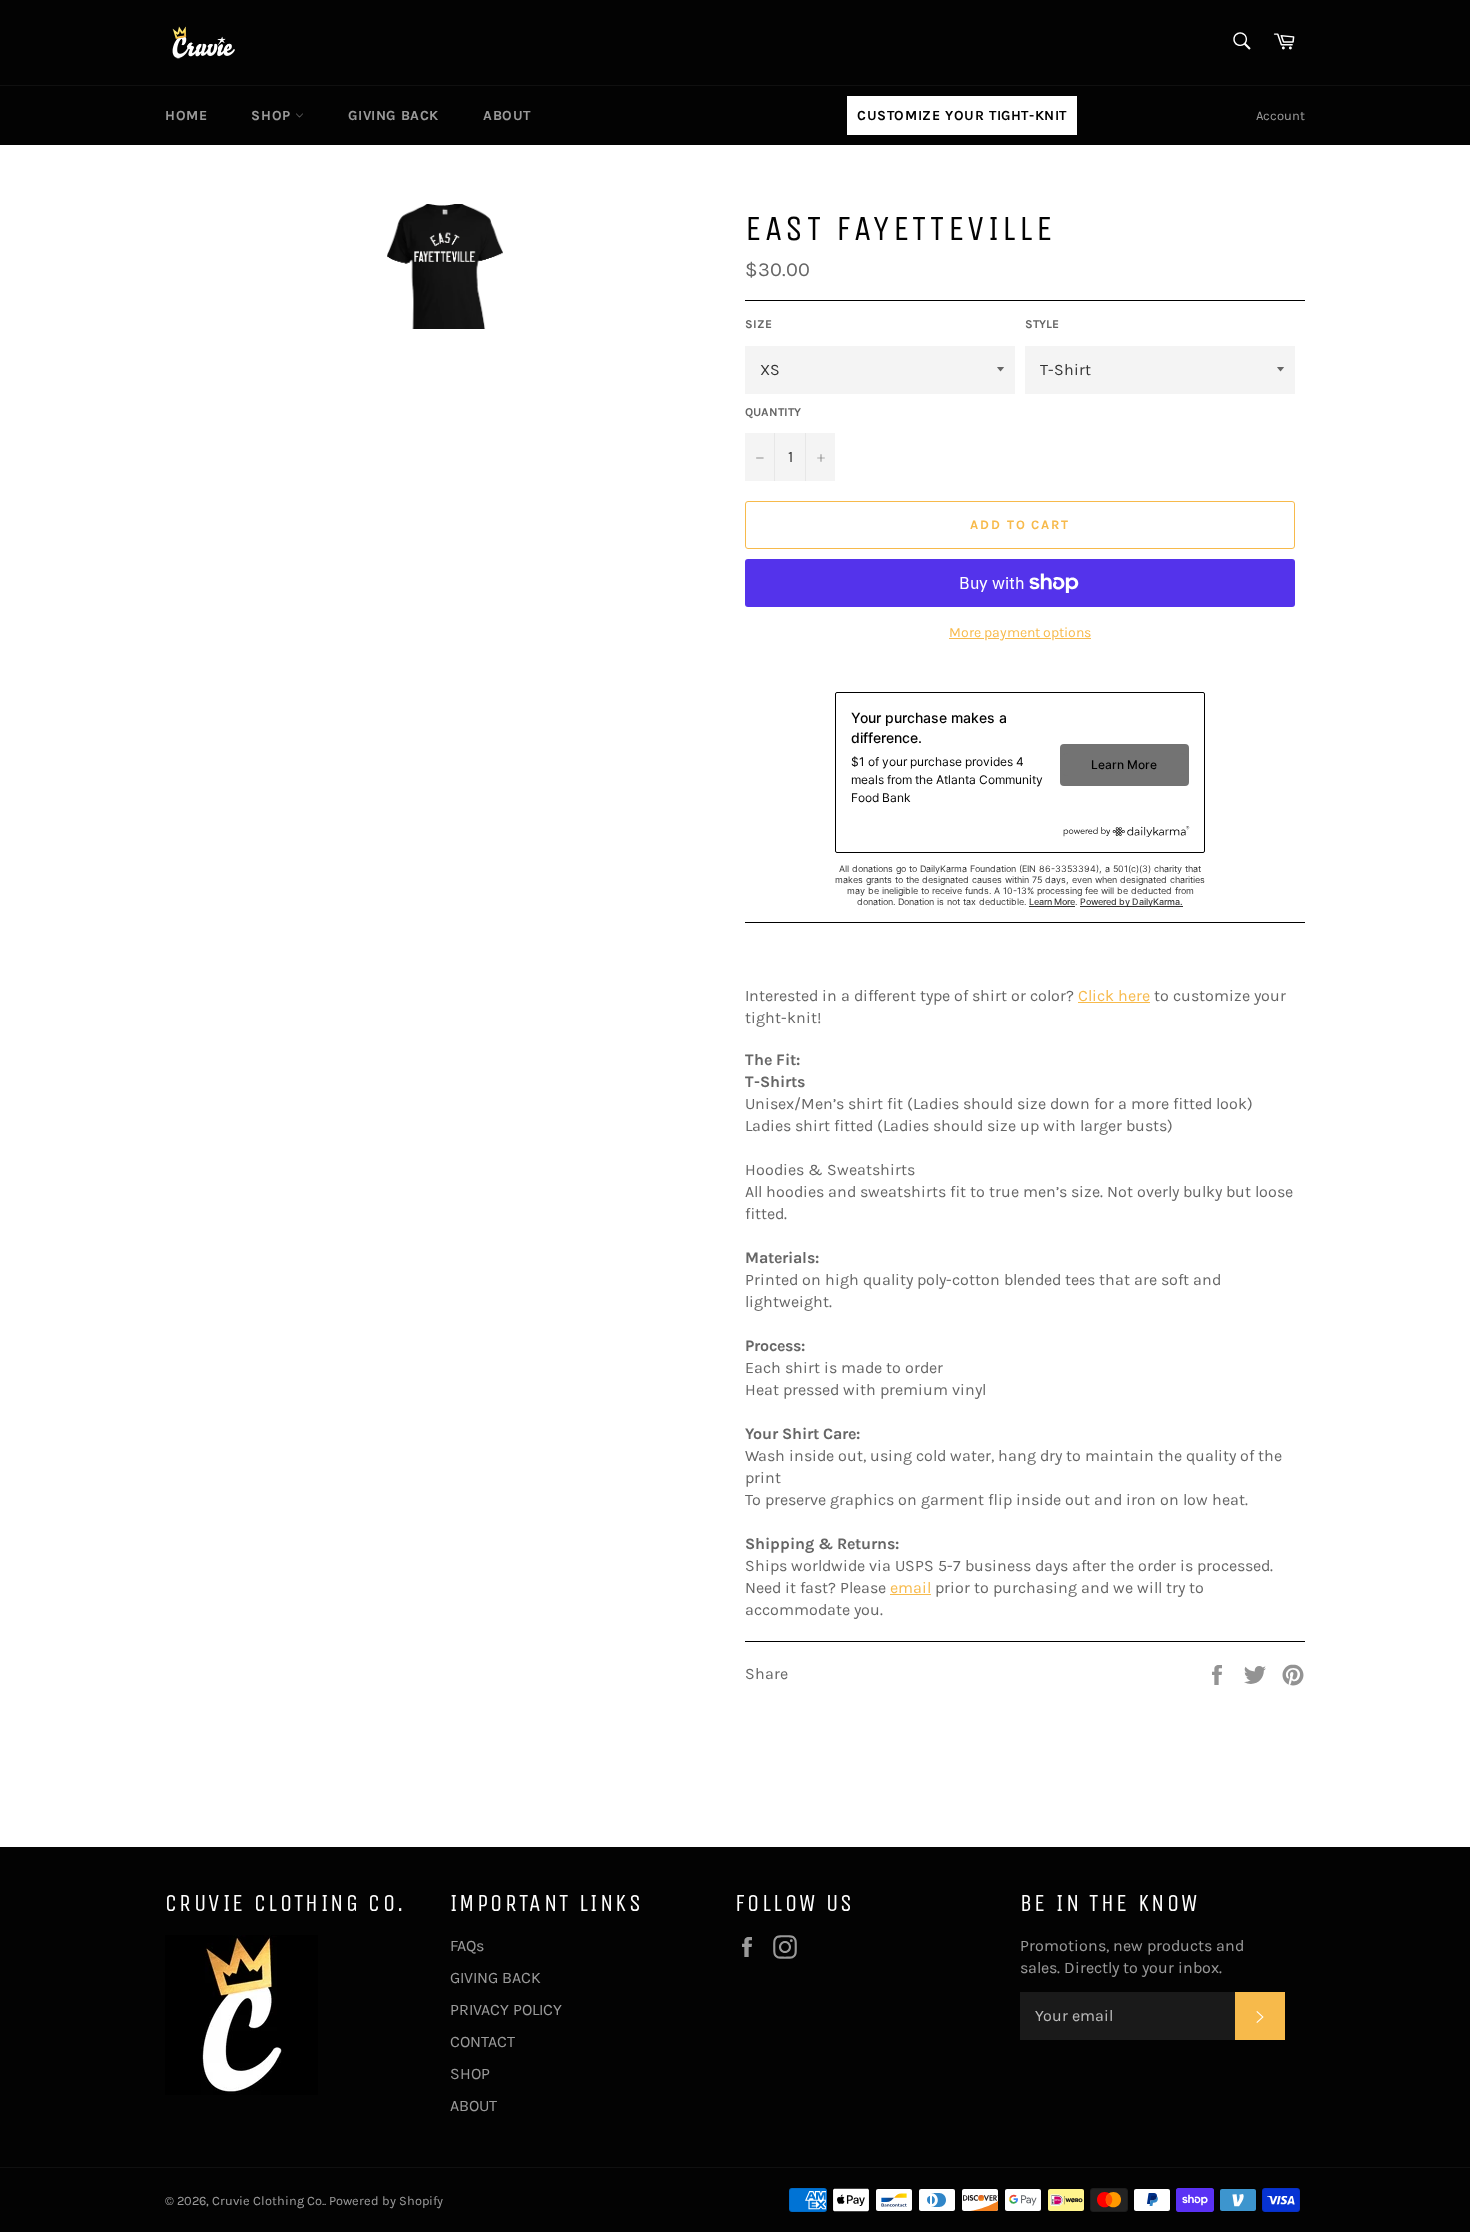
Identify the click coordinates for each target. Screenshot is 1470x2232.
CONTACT (482, 2041)
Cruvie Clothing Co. (268, 2200)
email (910, 1587)
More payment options (1020, 632)
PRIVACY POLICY (506, 2009)
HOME (186, 115)
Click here (1114, 995)
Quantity (773, 412)
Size (758, 324)
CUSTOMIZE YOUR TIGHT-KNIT (962, 115)
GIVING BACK (393, 115)
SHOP (273, 115)
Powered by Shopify (386, 2200)
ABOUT (507, 115)
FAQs (467, 1945)
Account (1280, 115)
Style (1042, 324)
